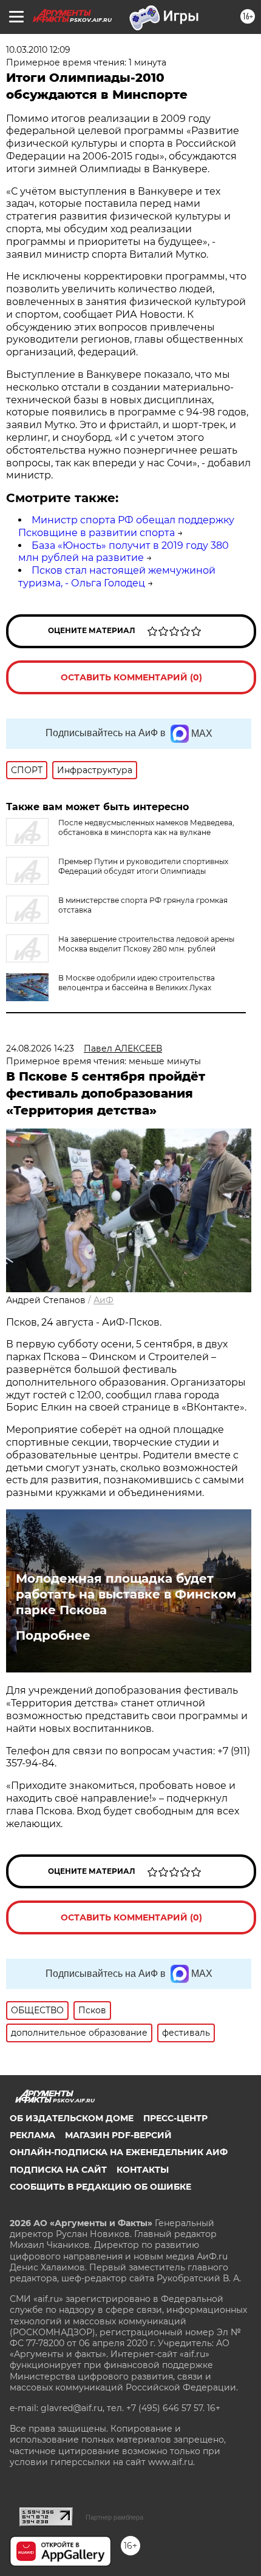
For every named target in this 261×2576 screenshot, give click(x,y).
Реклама (32, 2135)
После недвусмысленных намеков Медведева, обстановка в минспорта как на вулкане (146, 827)
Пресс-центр (175, 2118)
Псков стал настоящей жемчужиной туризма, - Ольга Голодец (117, 577)
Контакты (143, 2170)
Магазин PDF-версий (118, 2135)
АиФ (103, 1300)
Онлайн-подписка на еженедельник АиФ (119, 2152)
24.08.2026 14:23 (40, 1048)
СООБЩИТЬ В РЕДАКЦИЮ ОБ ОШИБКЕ (100, 2187)
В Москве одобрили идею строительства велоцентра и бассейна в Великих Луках (137, 983)
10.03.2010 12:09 (38, 50)
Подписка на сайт (58, 2170)
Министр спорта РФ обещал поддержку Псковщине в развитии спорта (126, 526)
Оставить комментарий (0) (131, 677)
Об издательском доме (72, 2118)
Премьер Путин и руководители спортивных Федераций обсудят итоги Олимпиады (143, 866)
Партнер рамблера (114, 2517)
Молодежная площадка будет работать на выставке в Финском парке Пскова (126, 1594)
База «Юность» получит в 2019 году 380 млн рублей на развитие (124, 552)
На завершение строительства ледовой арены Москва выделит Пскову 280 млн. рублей (146, 944)
